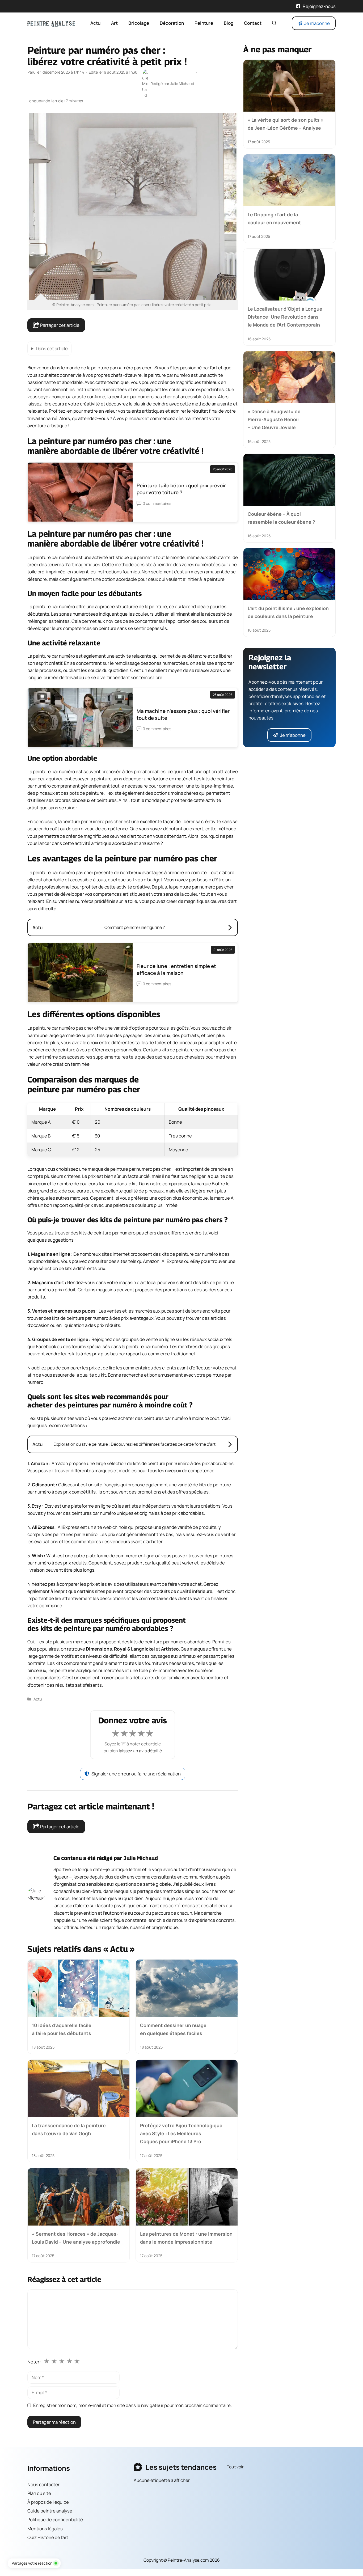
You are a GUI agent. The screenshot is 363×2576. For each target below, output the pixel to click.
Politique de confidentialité (55, 2520)
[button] (274, 23)
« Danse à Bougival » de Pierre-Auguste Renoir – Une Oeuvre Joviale (274, 419)
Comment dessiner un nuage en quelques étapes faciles (173, 2029)
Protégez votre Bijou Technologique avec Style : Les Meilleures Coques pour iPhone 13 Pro (181, 2133)
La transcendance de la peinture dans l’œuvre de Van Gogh (69, 2129)
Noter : (34, 2362)
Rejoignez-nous (319, 6)
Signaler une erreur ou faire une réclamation (136, 1774)
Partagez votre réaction (32, 2563)
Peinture (204, 23)
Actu (95, 23)
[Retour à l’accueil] (51, 23)
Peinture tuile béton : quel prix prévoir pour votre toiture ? (181, 489)
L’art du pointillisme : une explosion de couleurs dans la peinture (288, 612)
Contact (253, 23)
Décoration (172, 23)
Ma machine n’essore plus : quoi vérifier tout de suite (183, 714)
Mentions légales (45, 2529)
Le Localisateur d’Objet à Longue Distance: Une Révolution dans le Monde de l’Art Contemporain (285, 317)
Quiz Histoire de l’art (48, 2537)
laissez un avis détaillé (140, 1751)
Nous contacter (43, 2484)
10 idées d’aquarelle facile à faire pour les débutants (62, 2029)
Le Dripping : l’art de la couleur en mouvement (274, 218)
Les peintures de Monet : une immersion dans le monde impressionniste (186, 2238)
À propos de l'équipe (48, 2502)
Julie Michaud (141, 1858)
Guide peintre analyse (50, 2511)
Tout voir (235, 2467)
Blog (229, 23)
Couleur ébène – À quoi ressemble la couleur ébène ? (281, 518)
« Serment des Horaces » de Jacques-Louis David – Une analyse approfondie (76, 2238)
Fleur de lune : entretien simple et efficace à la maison (176, 970)
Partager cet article (59, 325)
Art (114, 23)
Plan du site (39, 2493)
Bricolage (139, 23)
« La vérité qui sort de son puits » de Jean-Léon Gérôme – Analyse (286, 124)
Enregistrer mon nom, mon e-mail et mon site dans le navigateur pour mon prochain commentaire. (132, 2405)
